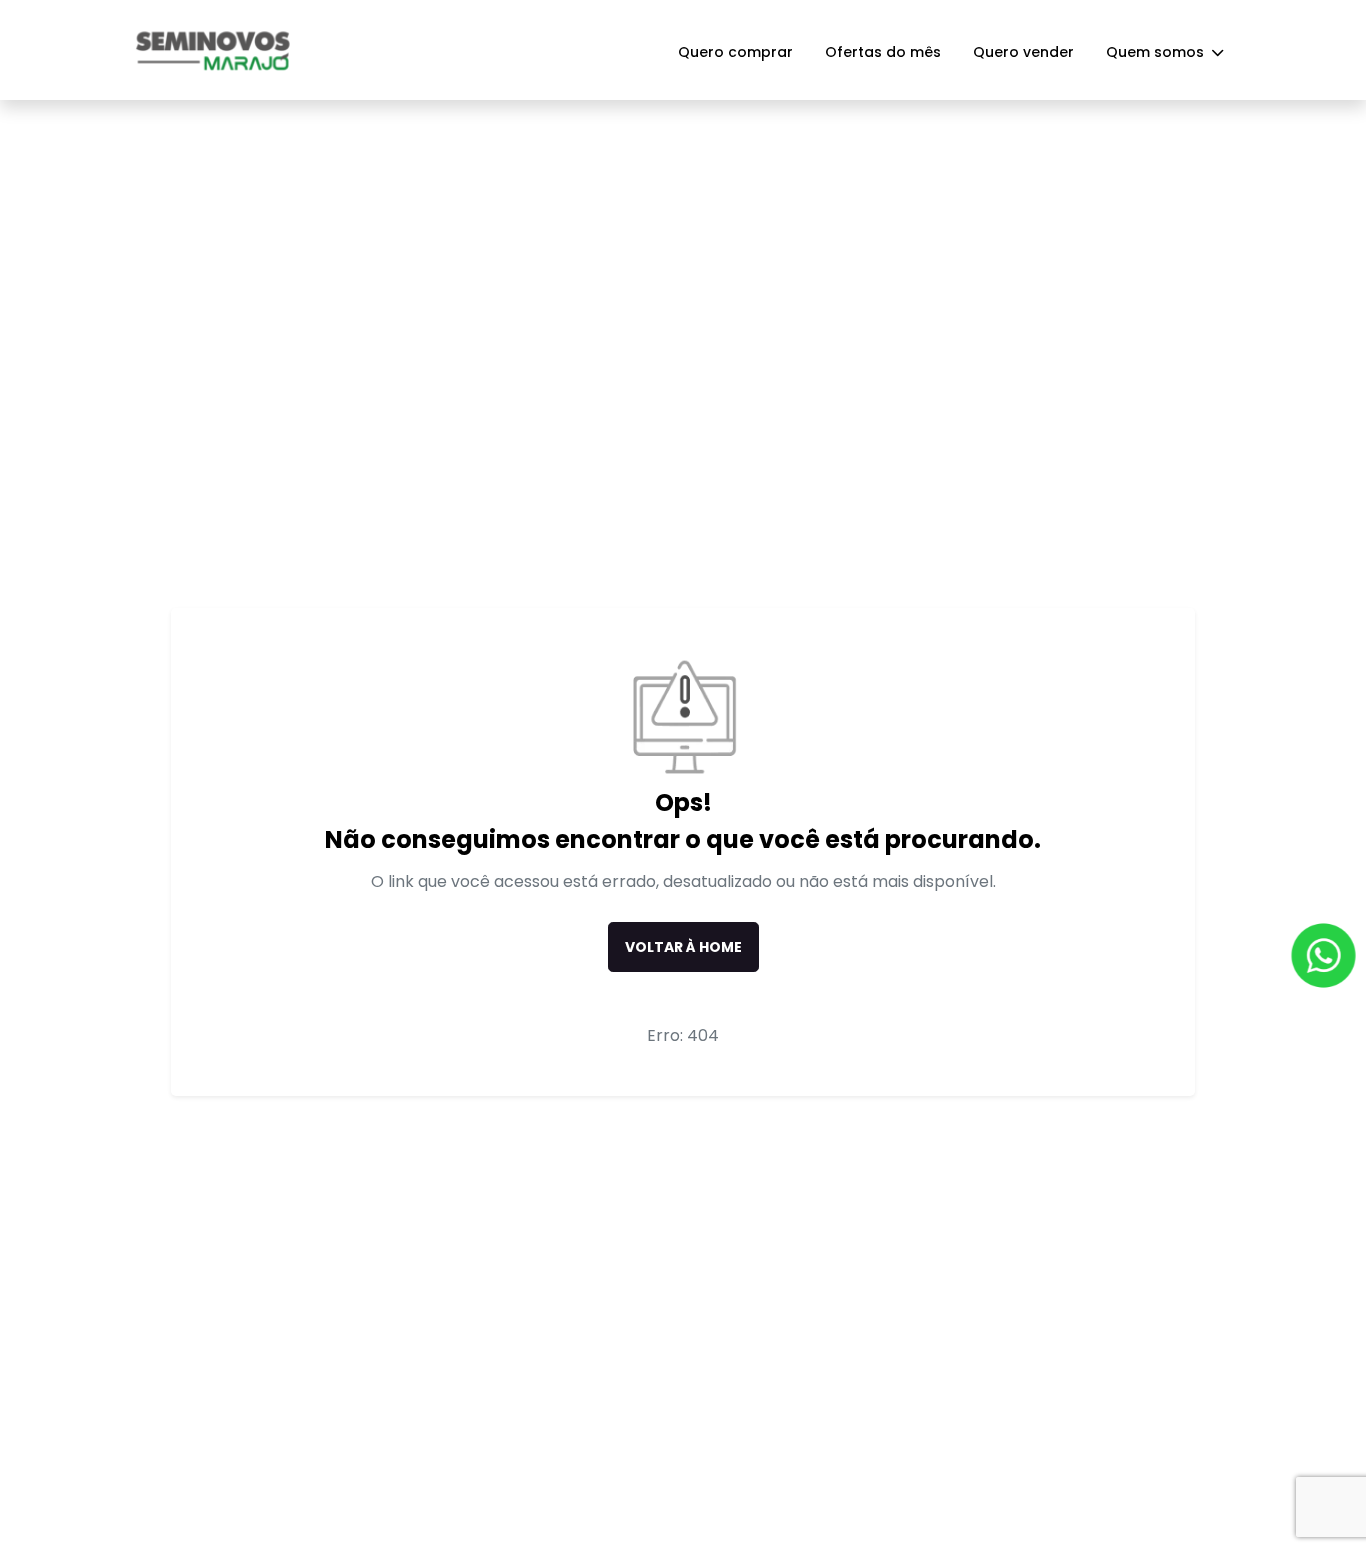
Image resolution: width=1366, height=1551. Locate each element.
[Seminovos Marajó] (213, 49)
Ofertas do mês (883, 52)
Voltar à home (683, 947)
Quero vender (1023, 52)
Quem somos (1157, 52)
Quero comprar (735, 52)
